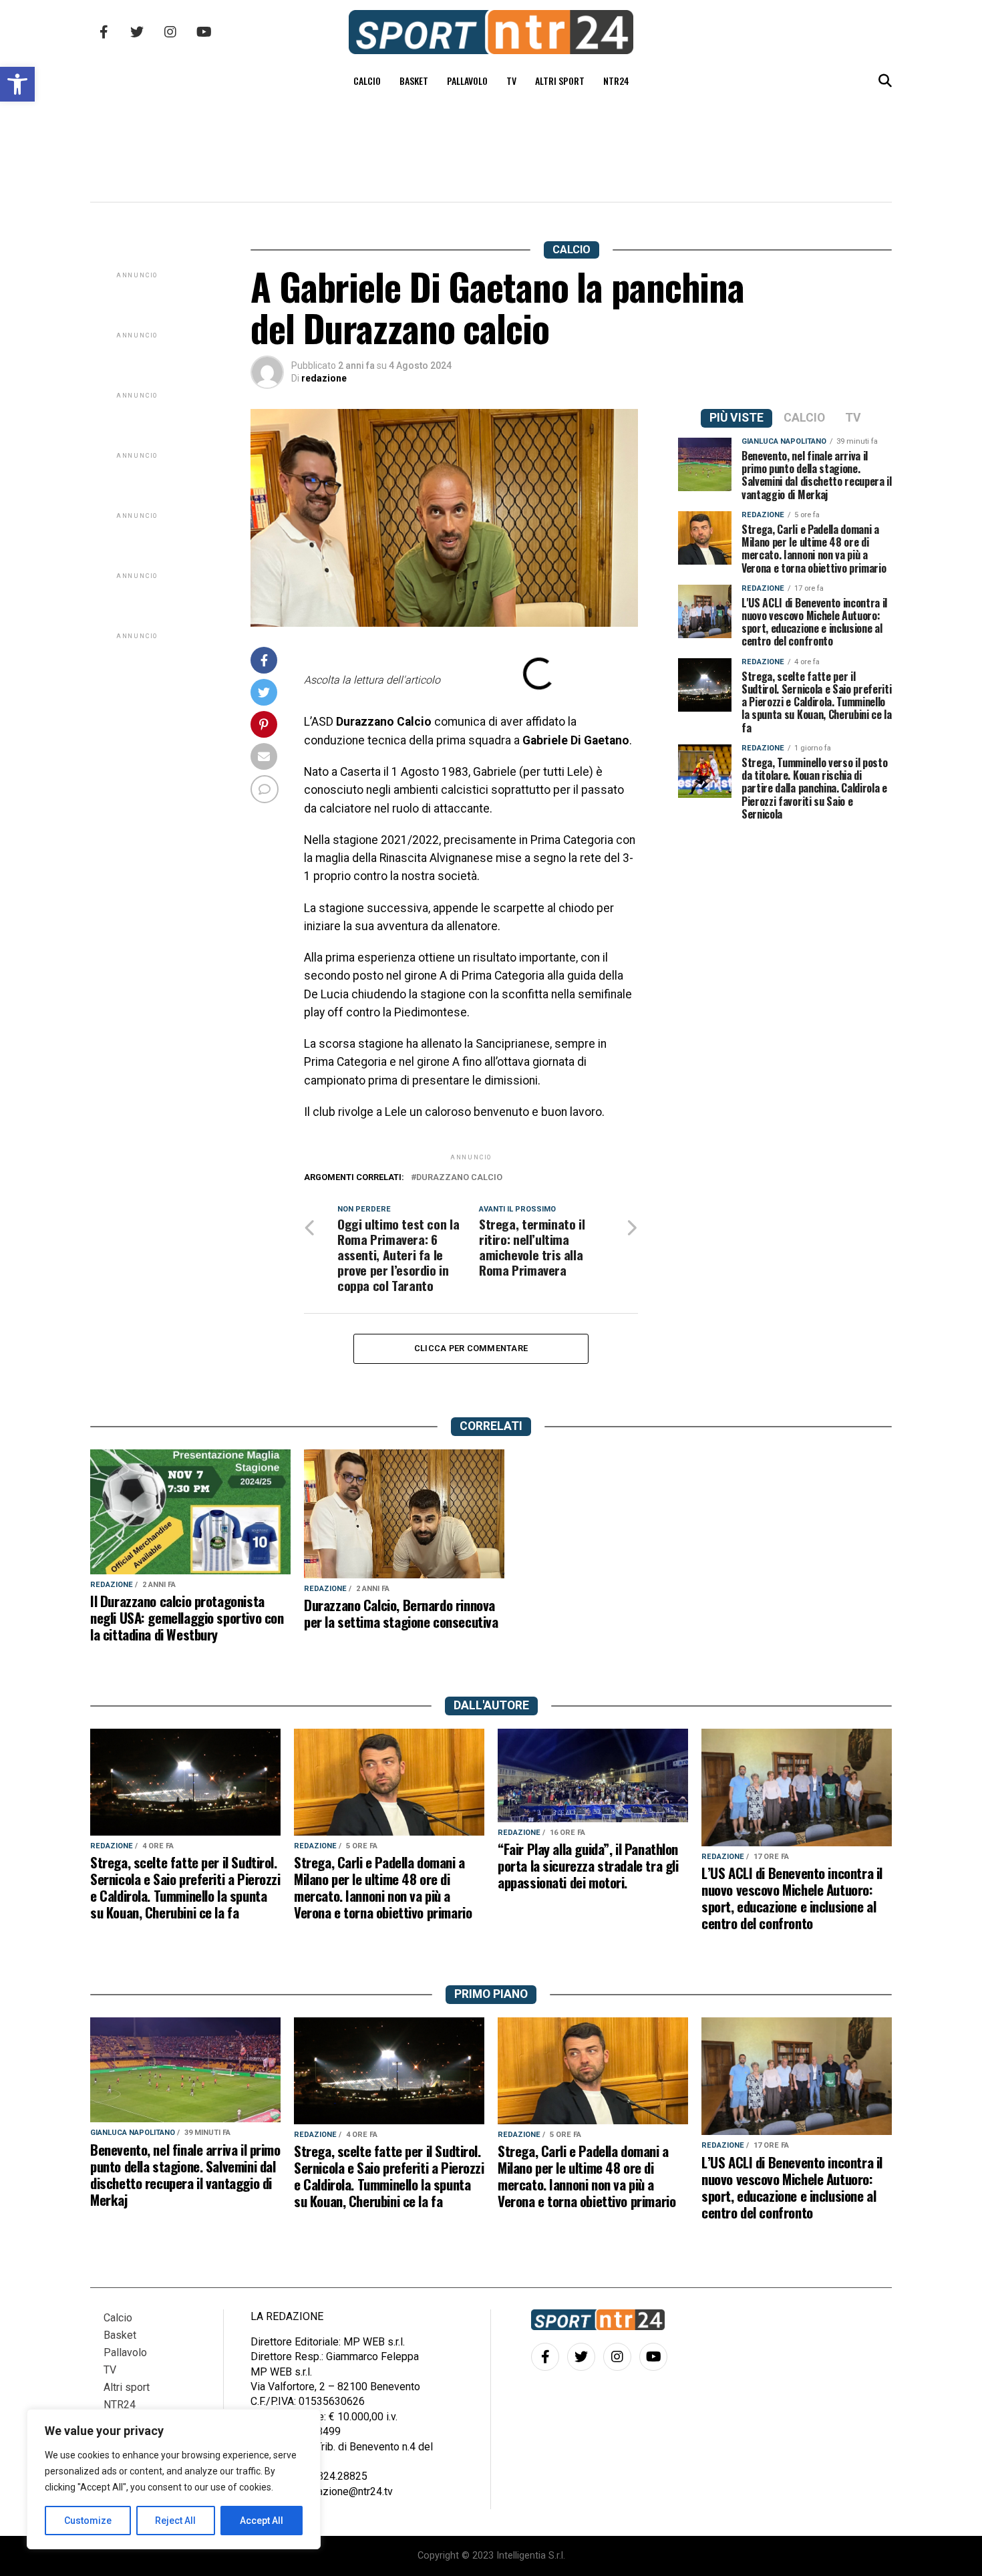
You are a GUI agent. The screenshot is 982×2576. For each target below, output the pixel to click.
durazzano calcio (459, 1178)
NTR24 (616, 81)
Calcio (367, 81)
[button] (17, 84)
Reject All (175, 2521)
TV (511, 81)
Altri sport (560, 81)
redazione (324, 378)
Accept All (262, 2521)
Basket (414, 81)
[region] (174, 2479)
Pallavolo (467, 81)
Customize (88, 2521)
